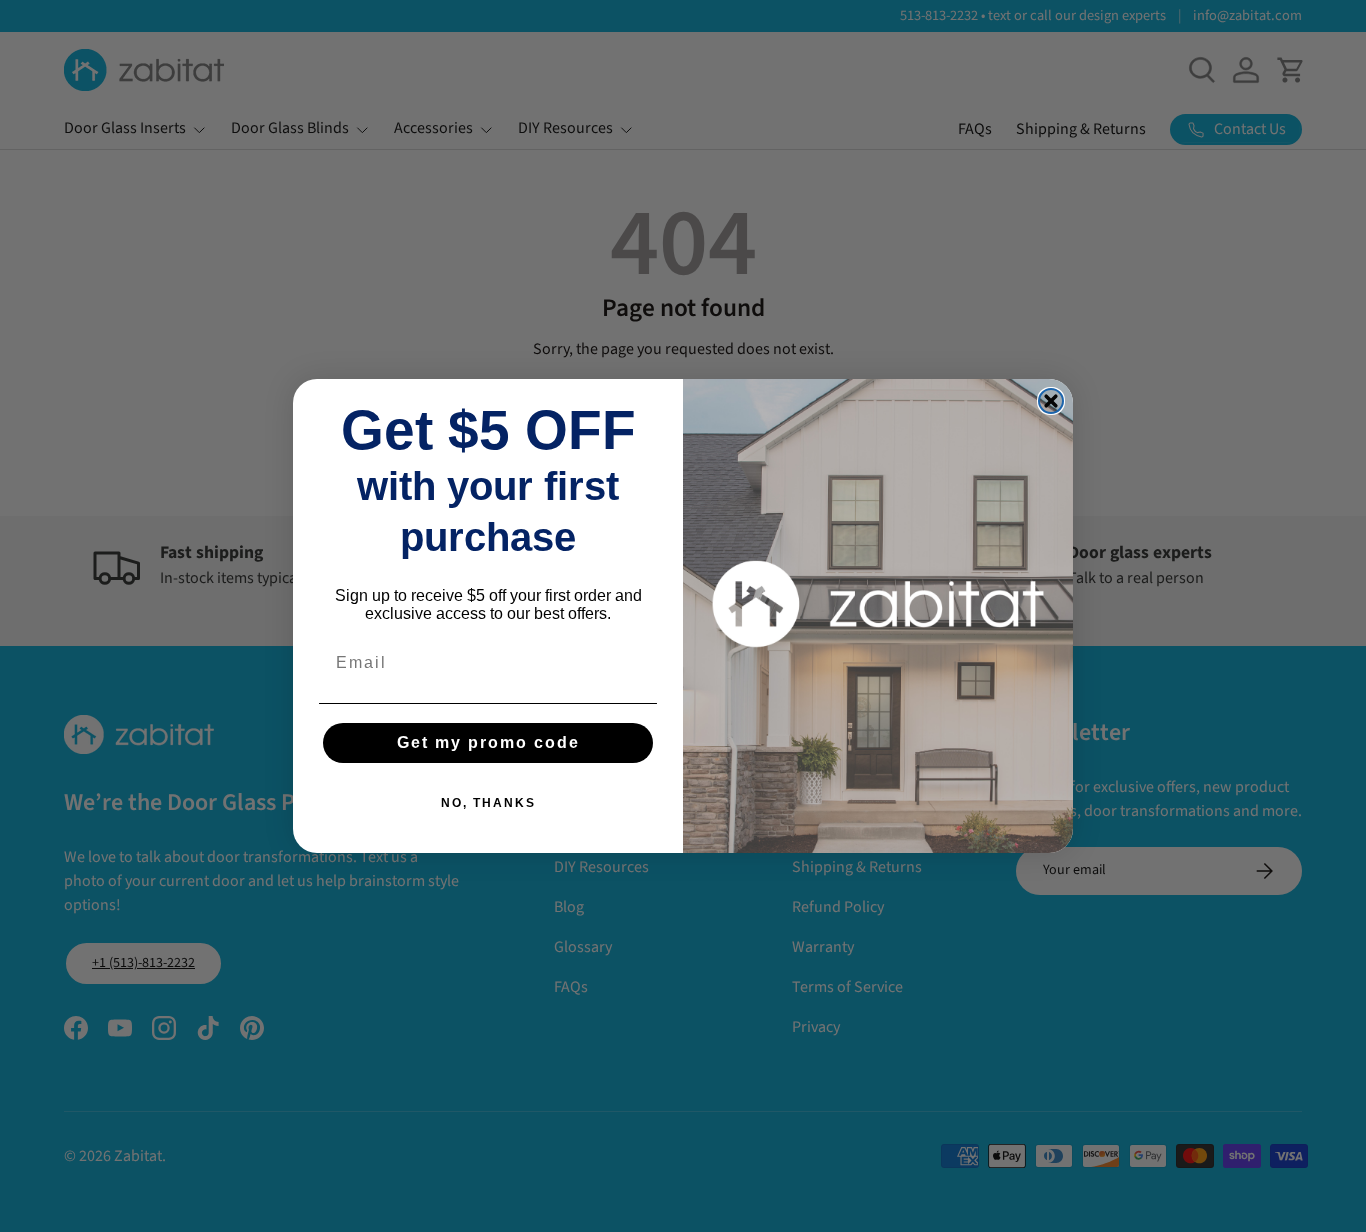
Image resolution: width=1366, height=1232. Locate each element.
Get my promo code (488, 742)
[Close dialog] (1051, 401)
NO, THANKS (488, 803)
